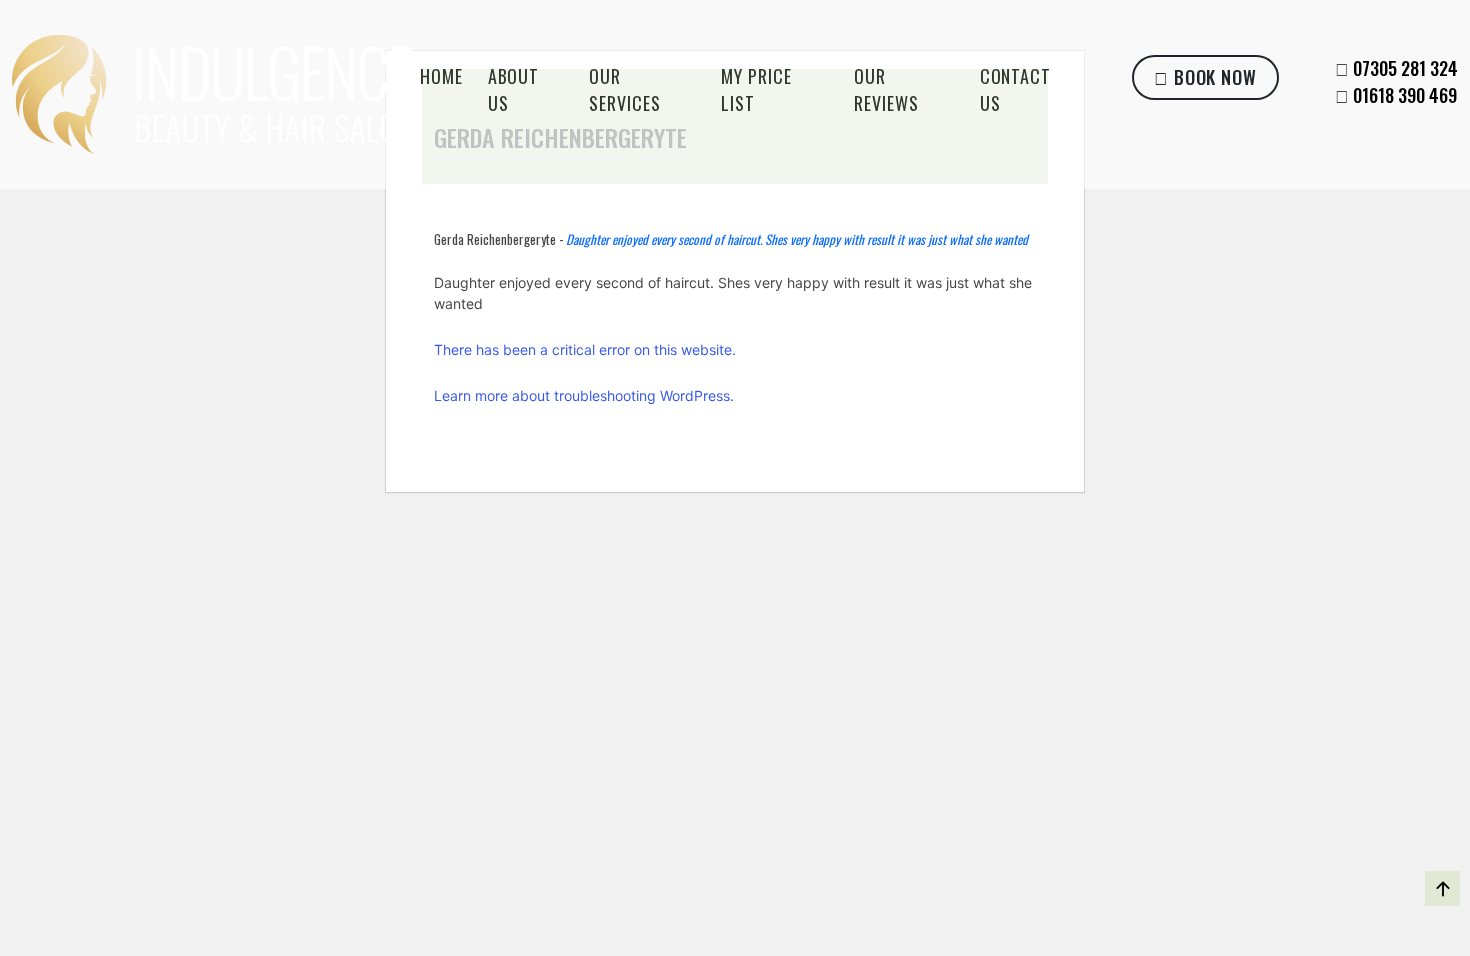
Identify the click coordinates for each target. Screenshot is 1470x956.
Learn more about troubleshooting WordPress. (584, 395)
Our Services (624, 89)
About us (514, 89)
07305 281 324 (1405, 68)
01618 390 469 (1405, 95)
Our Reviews (886, 89)
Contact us (1015, 89)
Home (441, 76)
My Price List (756, 89)
